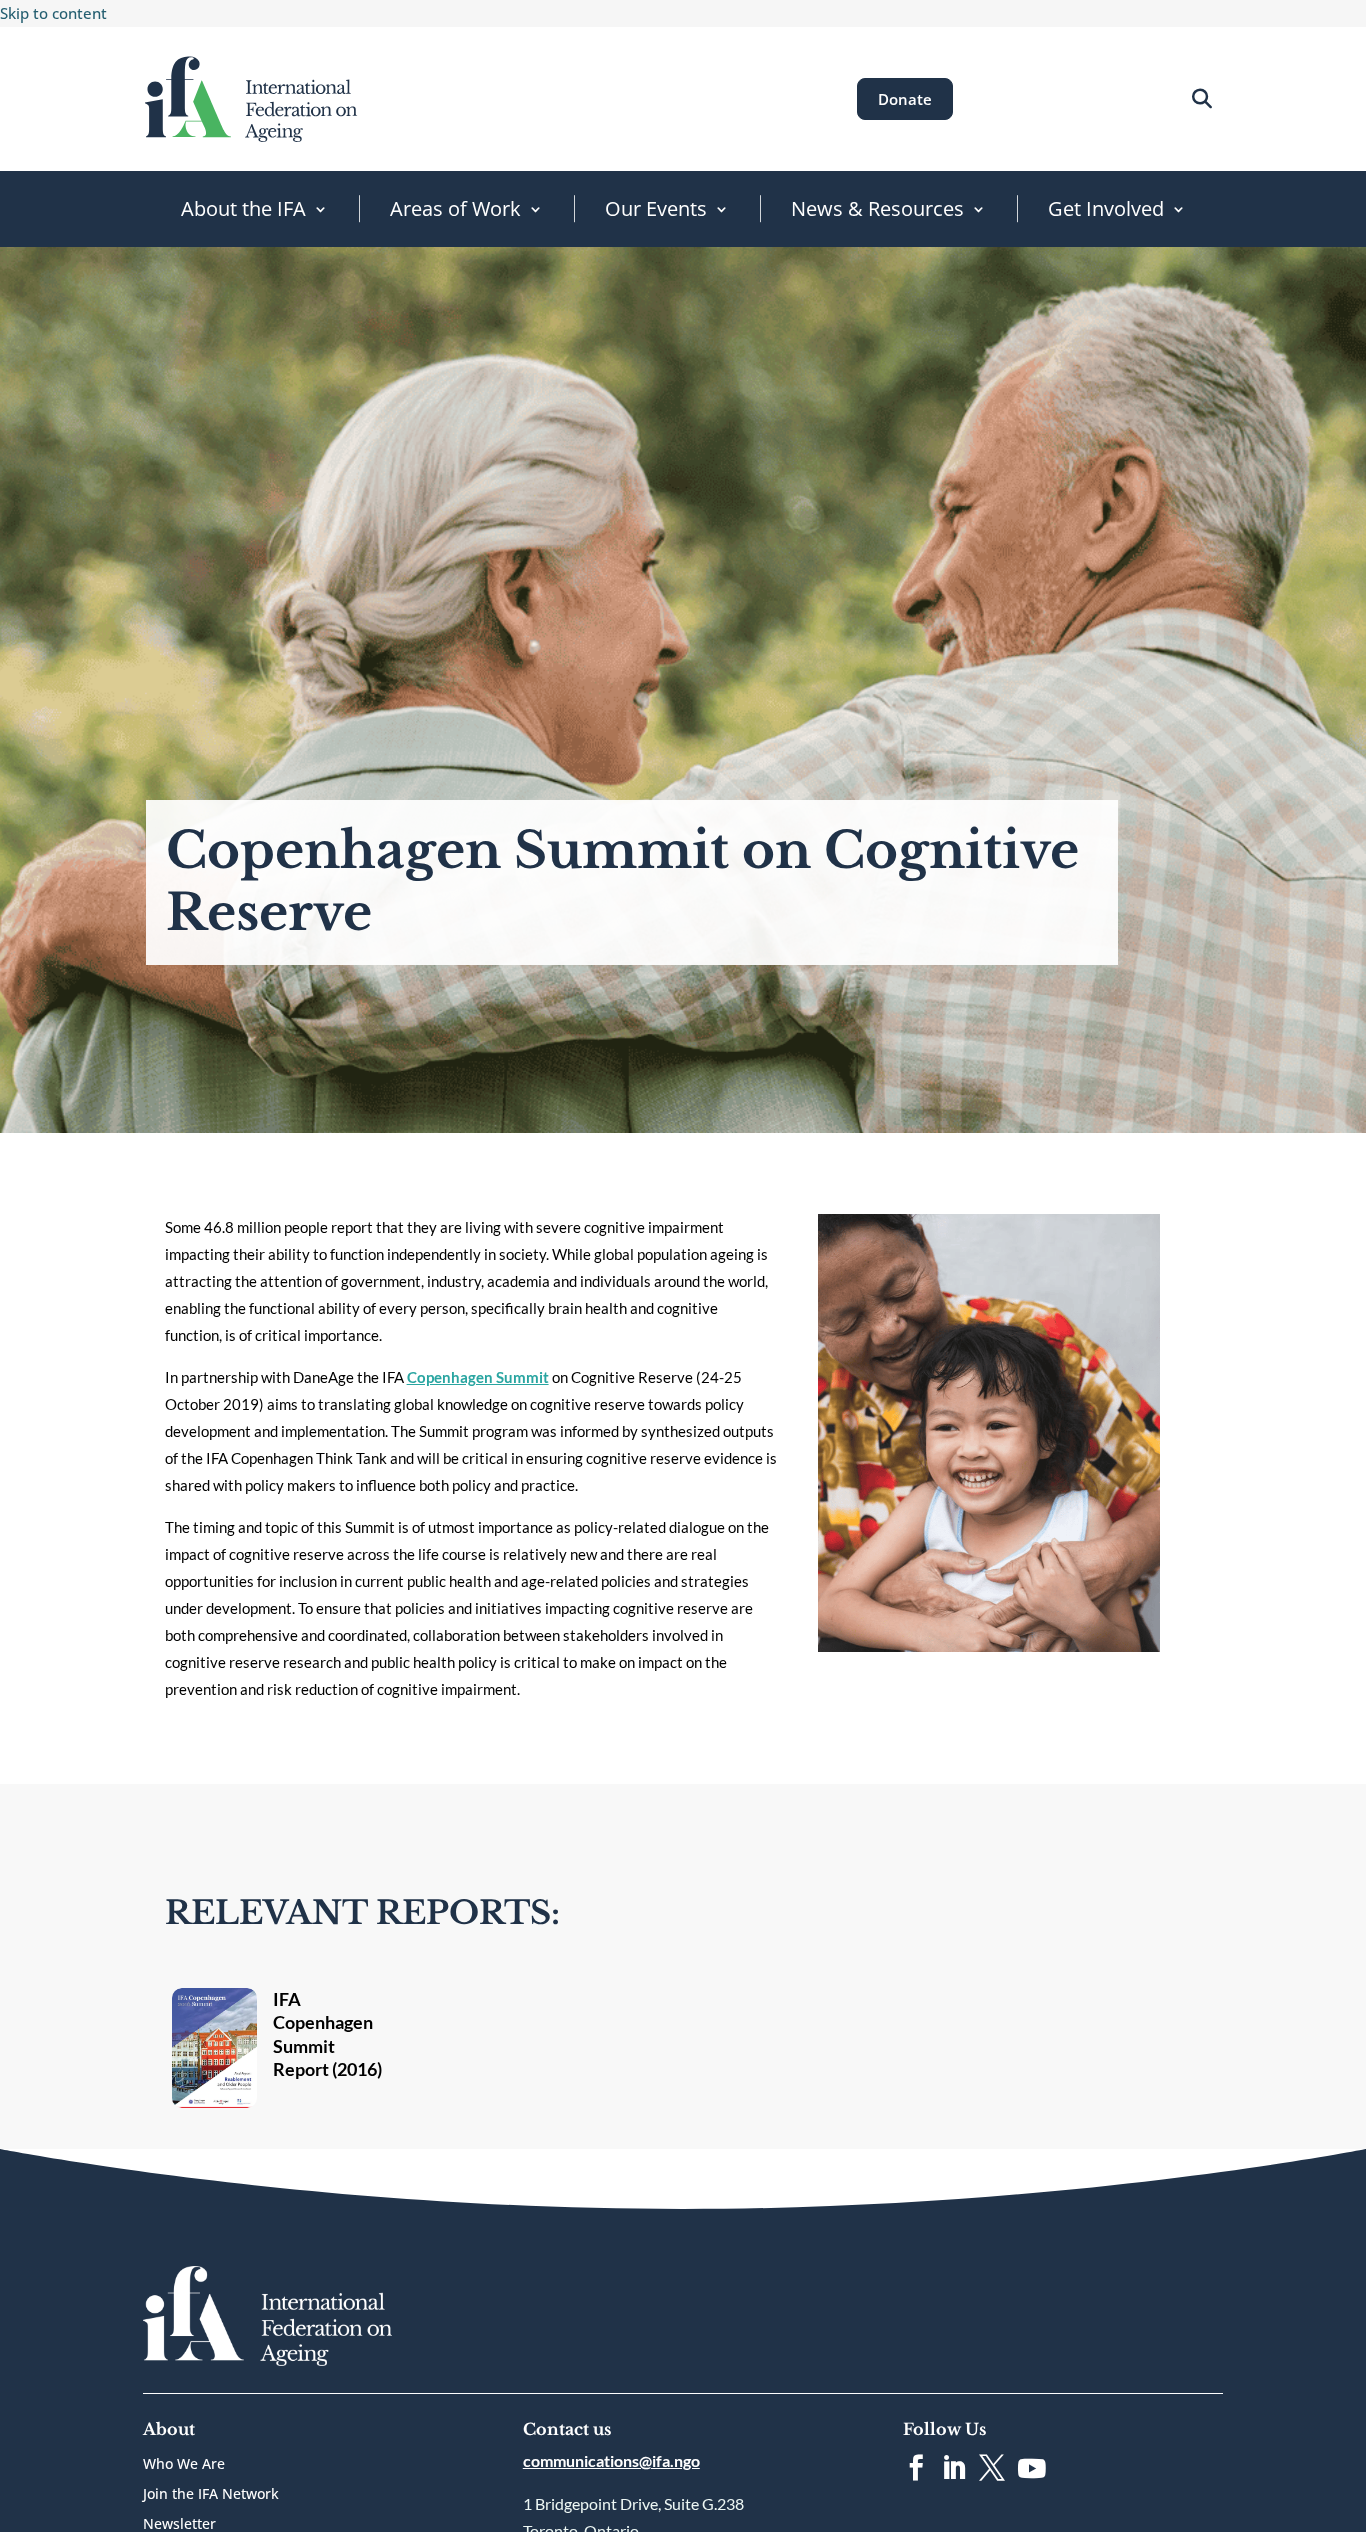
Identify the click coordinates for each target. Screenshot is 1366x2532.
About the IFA (243, 208)
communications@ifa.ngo (611, 2460)
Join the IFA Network (211, 2495)
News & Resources (877, 208)
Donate (905, 99)
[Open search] (1201, 98)
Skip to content (53, 13)
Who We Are (184, 2465)
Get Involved (1106, 208)
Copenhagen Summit (478, 1377)
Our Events (656, 208)
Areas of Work (455, 208)
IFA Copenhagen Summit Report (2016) (327, 2034)
